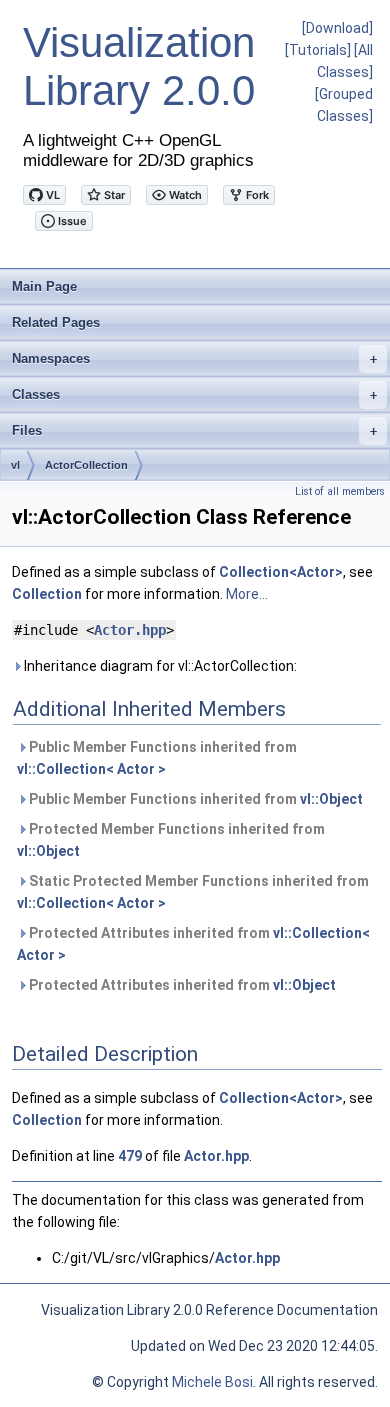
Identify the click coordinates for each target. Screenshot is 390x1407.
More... (247, 594)
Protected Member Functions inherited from (171, 840)
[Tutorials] (318, 50)
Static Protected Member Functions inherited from (193, 892)
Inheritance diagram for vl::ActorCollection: (159, 666)
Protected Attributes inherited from (193, 944)
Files (194, 430)
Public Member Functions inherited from (157, 758)
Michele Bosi (212, 1382)
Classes (194, 394)
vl (15, 465)
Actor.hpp (130, 630)
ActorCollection (86, 465)
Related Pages (56, 322)
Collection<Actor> (281, 572)
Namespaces (194, 358)
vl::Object (331, 799)
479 (130, 1156)
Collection (47, 594)
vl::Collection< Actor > (91, 769)
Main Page (44, 286)
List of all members (340, 491)
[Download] (337, 28)
